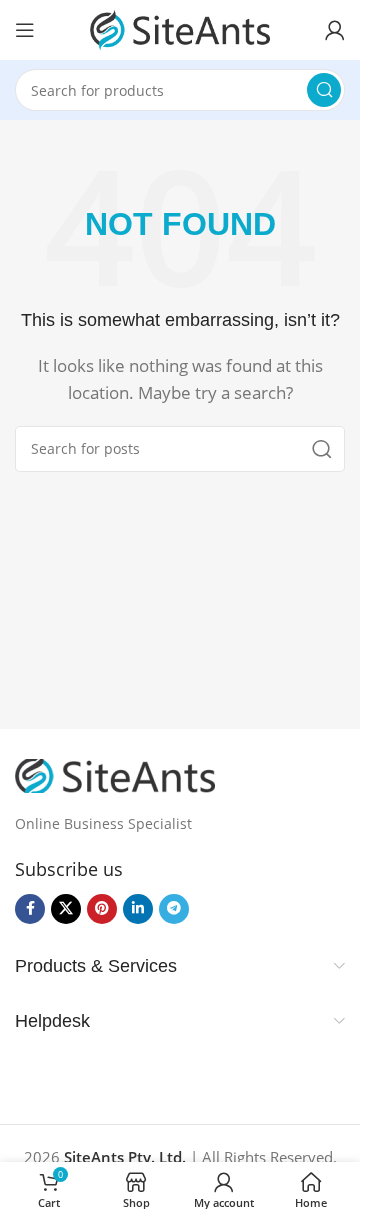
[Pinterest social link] (102, 909)
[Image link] (115, 774)
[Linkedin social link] (138, 909)
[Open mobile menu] (25, 30)
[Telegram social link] (174, 909)
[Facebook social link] (30, 909)
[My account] (335, 30)
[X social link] (66, 909)
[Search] (324, 90)
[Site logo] (180, 28)
